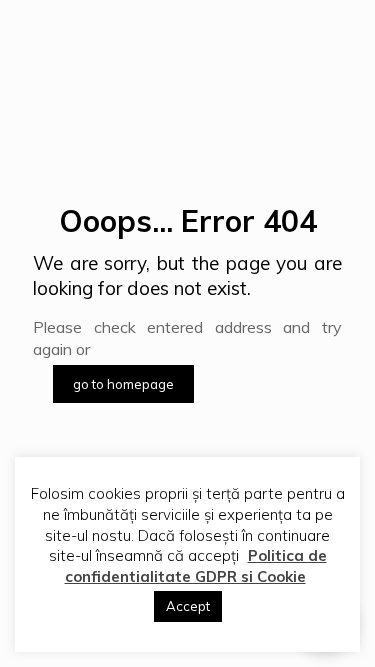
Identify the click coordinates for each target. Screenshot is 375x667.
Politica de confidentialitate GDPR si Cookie (196, 566)
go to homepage (123, 384)
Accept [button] (188, 606)
